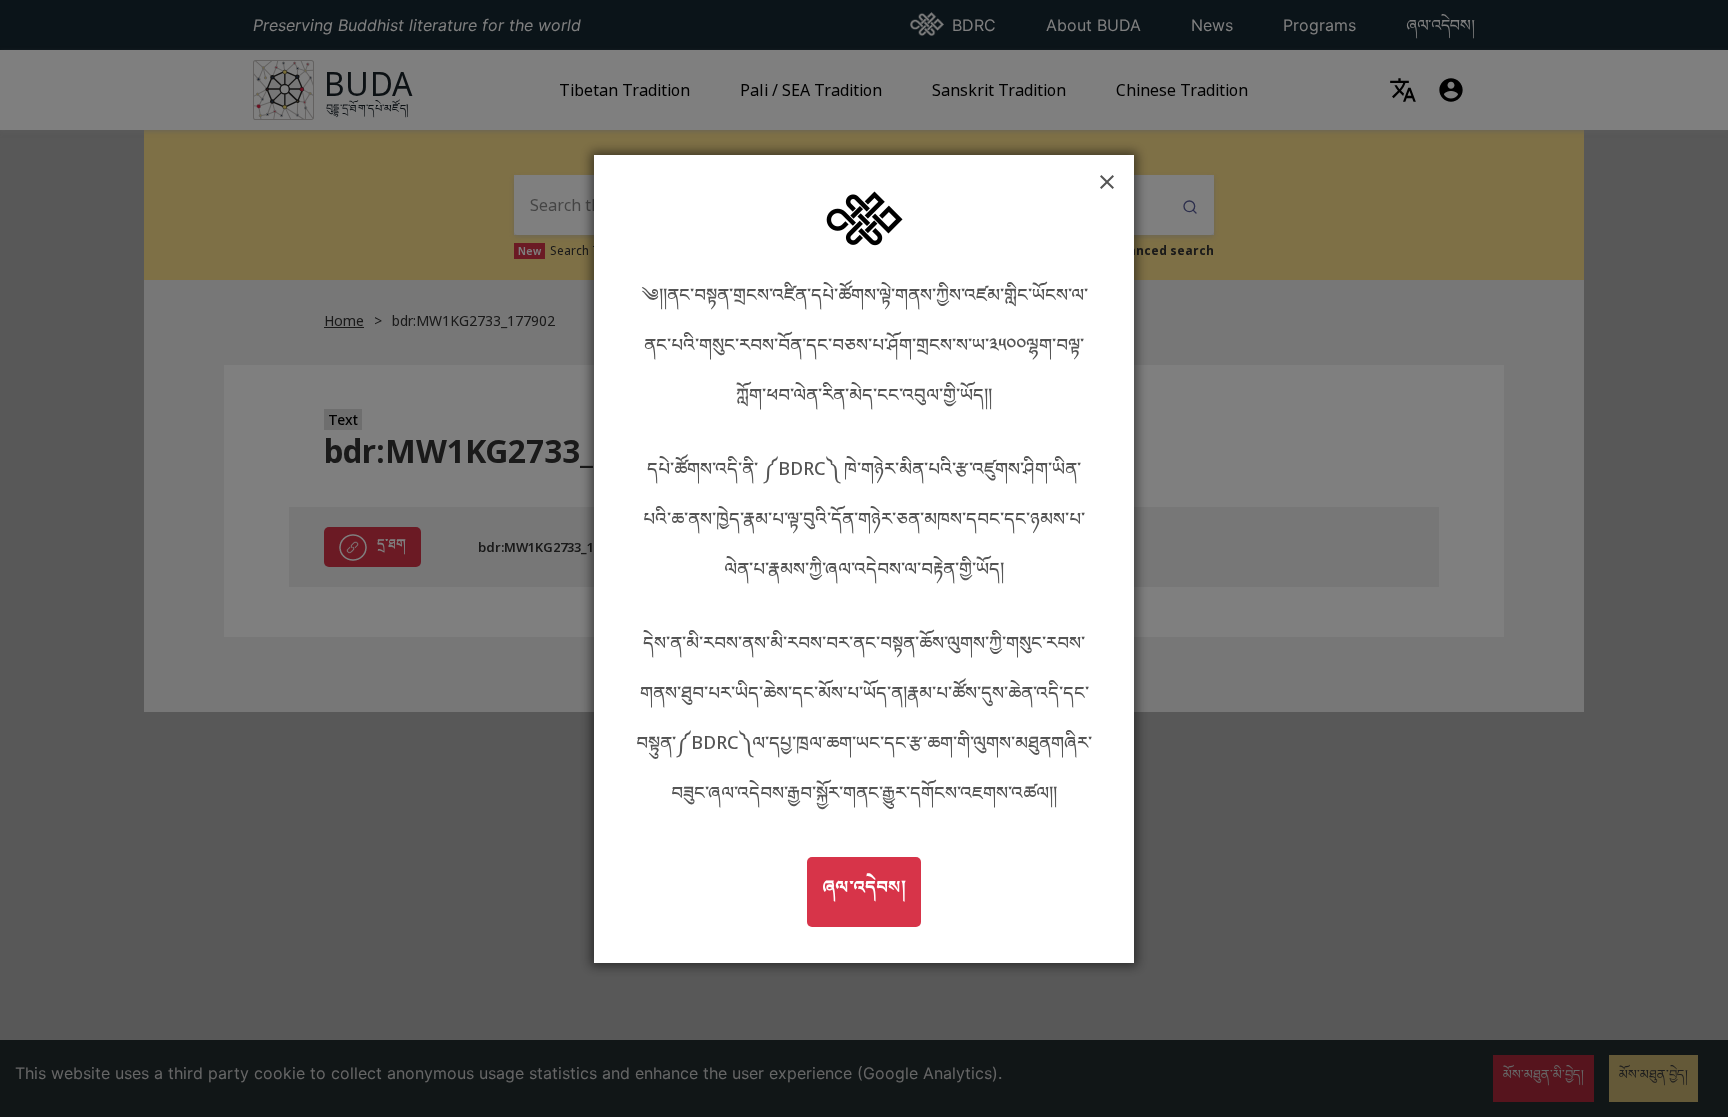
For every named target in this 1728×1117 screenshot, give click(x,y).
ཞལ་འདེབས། (871, 885)
